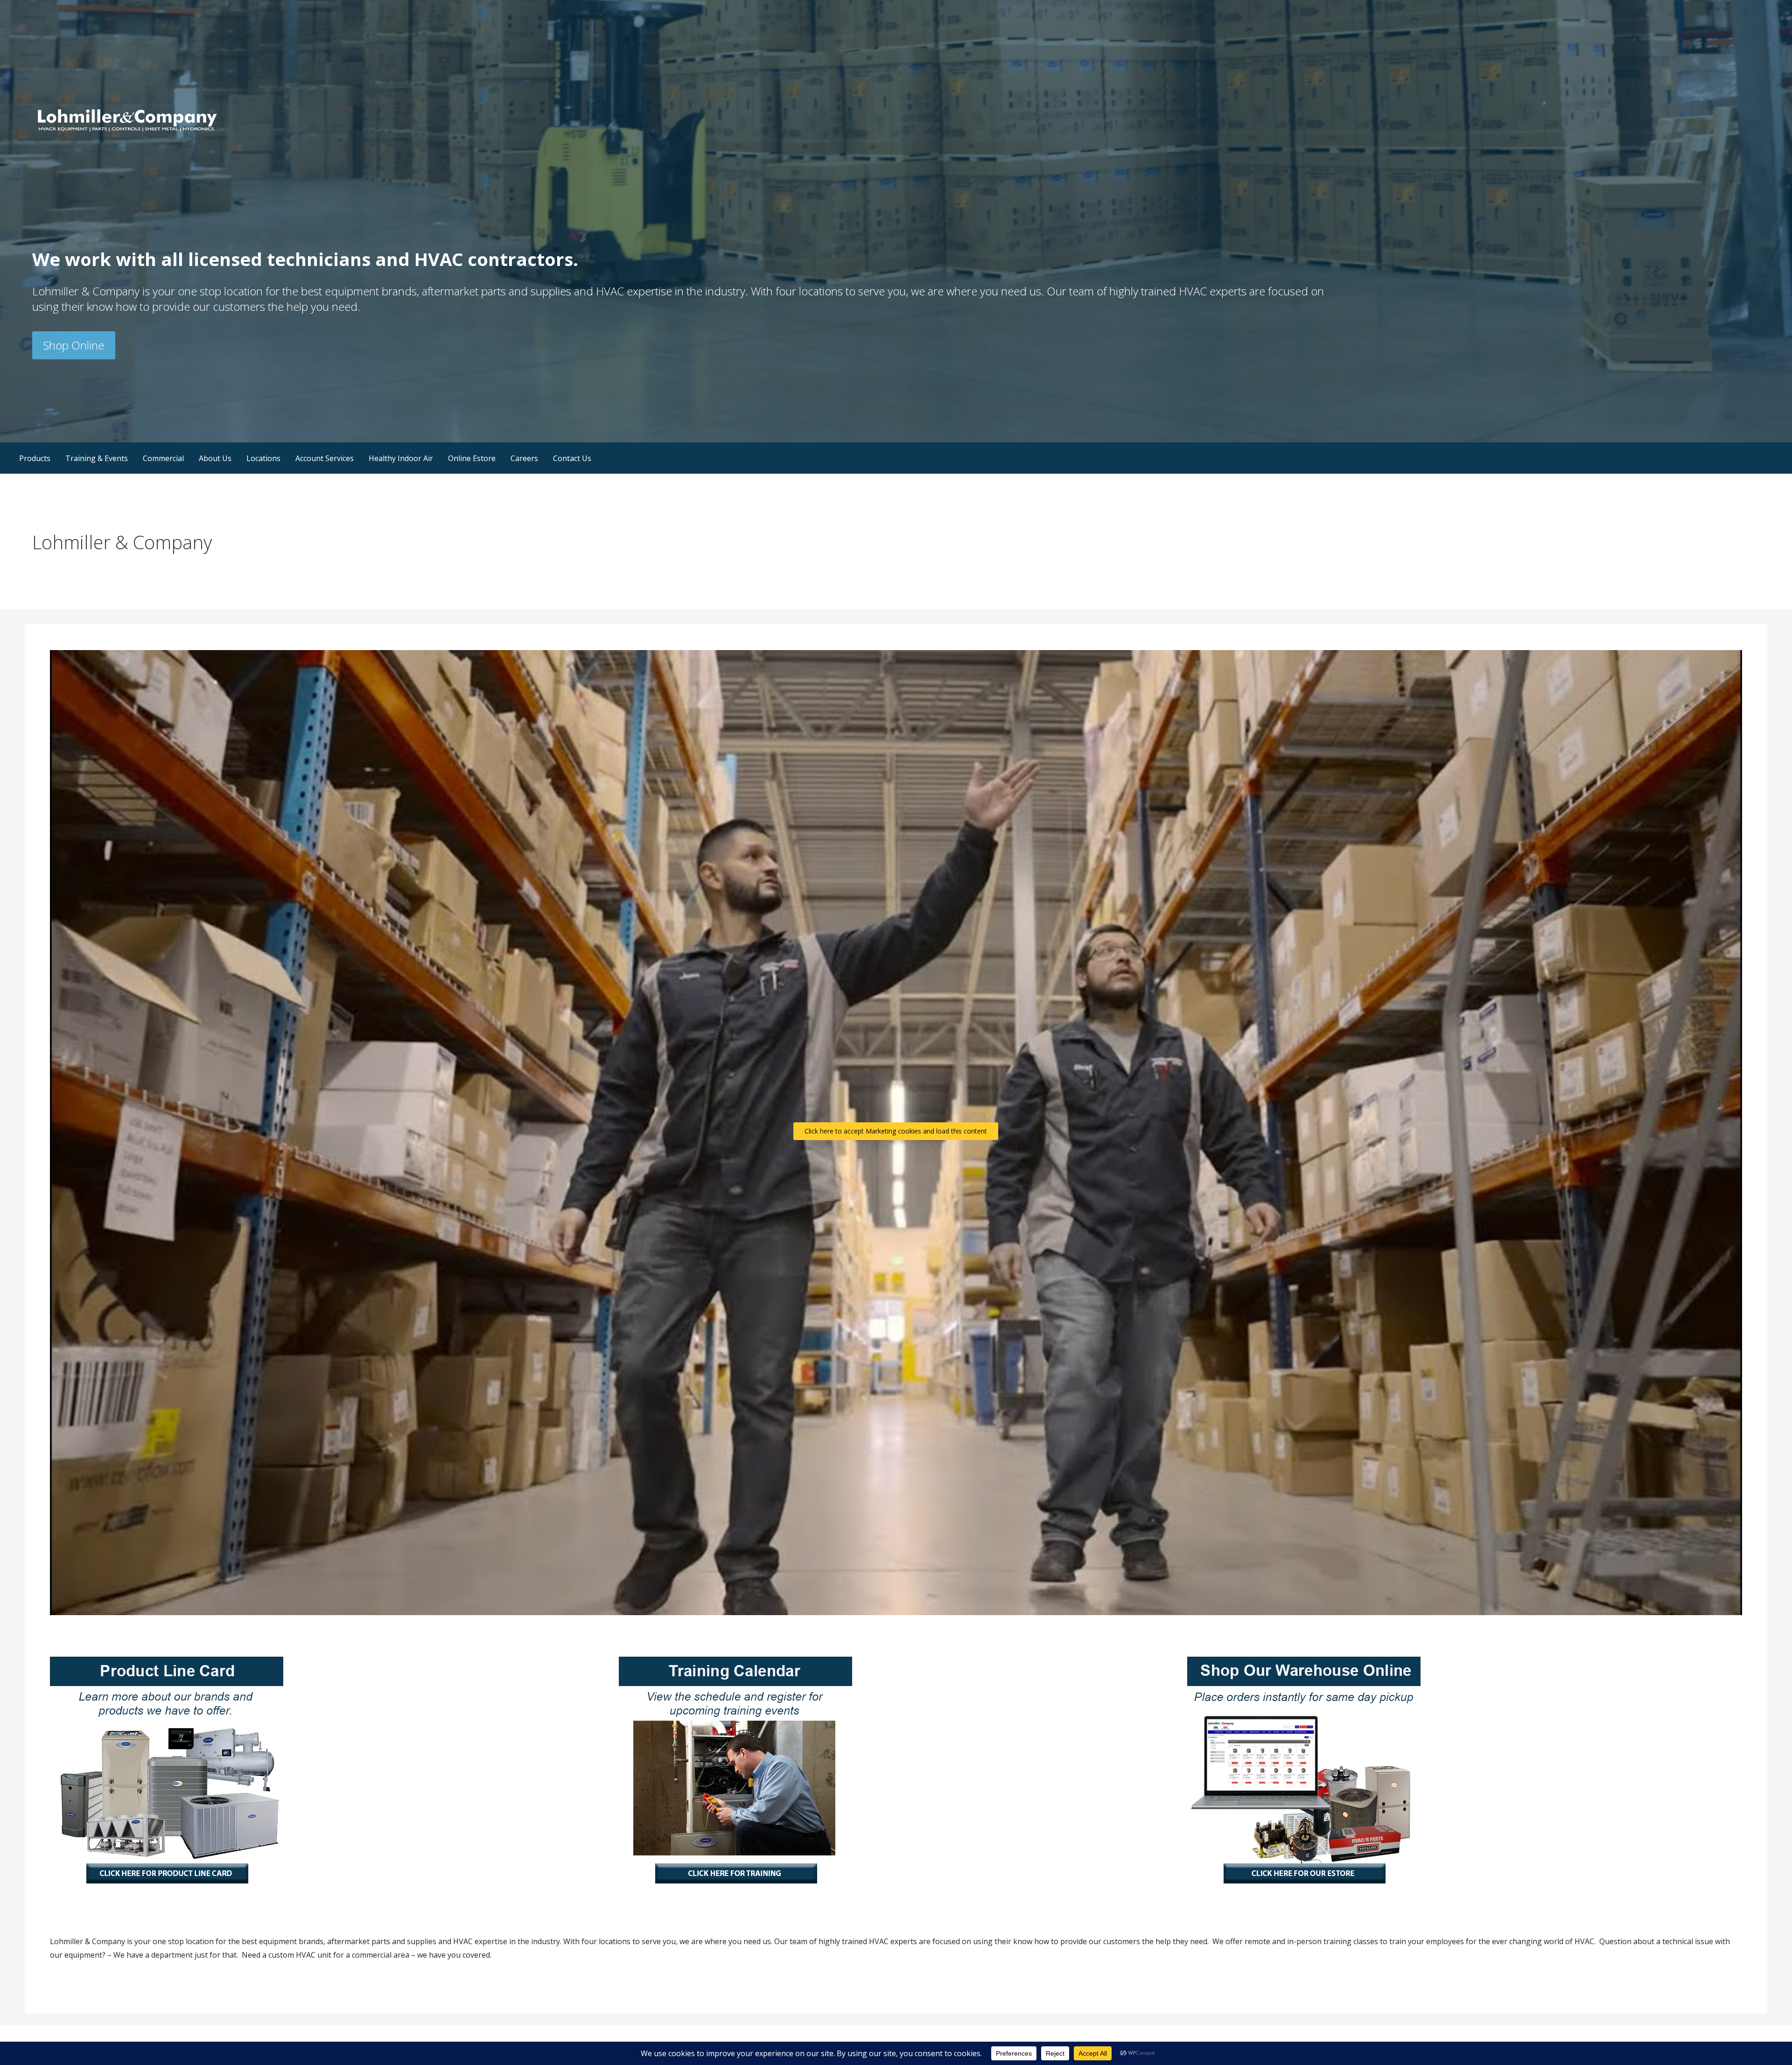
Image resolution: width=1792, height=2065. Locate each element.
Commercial (163, 458)
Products (35, 458)
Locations (263, 458)
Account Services (325, 458)
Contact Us (572, 458)
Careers (524, 458)
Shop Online (74, 345)
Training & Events (97, 458)
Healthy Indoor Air (401, 458)
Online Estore (472, 458)
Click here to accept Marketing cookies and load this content (896, 1131)
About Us (215, 458)
